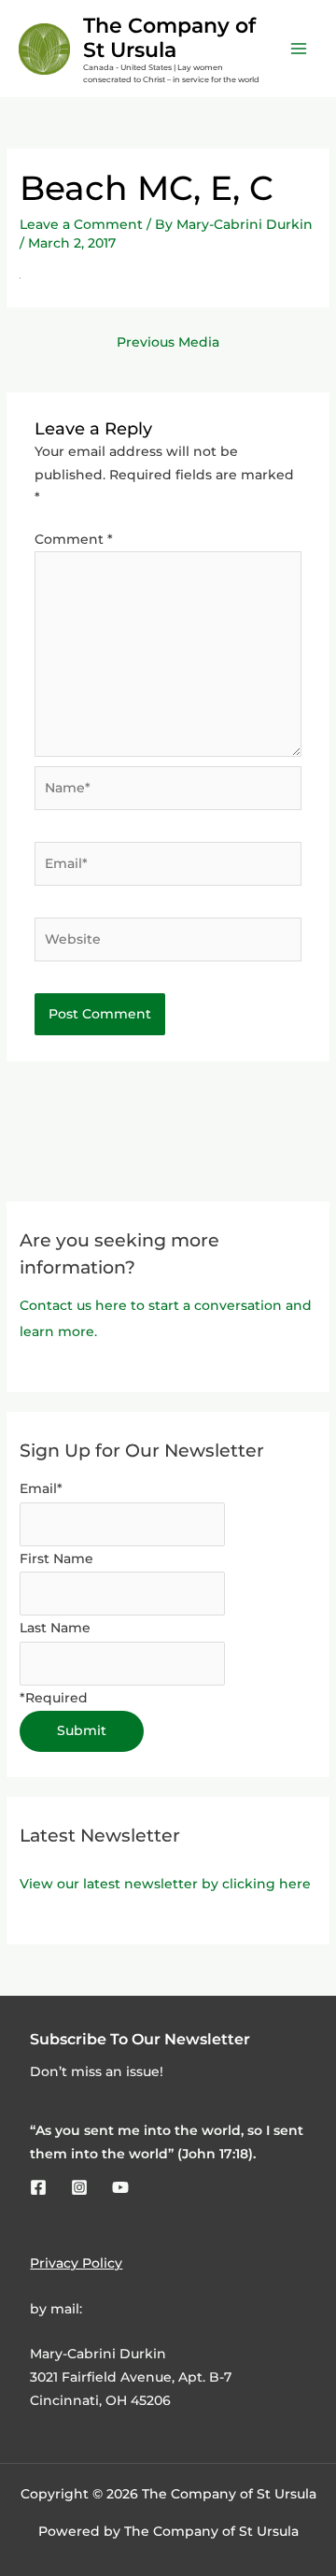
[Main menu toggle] (299, 49)
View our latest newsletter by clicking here (165, 1884)
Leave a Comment (81, 224)
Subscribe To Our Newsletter (140, 2039)
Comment (74, 539)
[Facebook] (38, 2187)
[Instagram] (79, 2187)
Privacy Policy (76, 2263)
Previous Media (168, 342)
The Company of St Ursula (169, 37)
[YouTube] (120, 2187)
